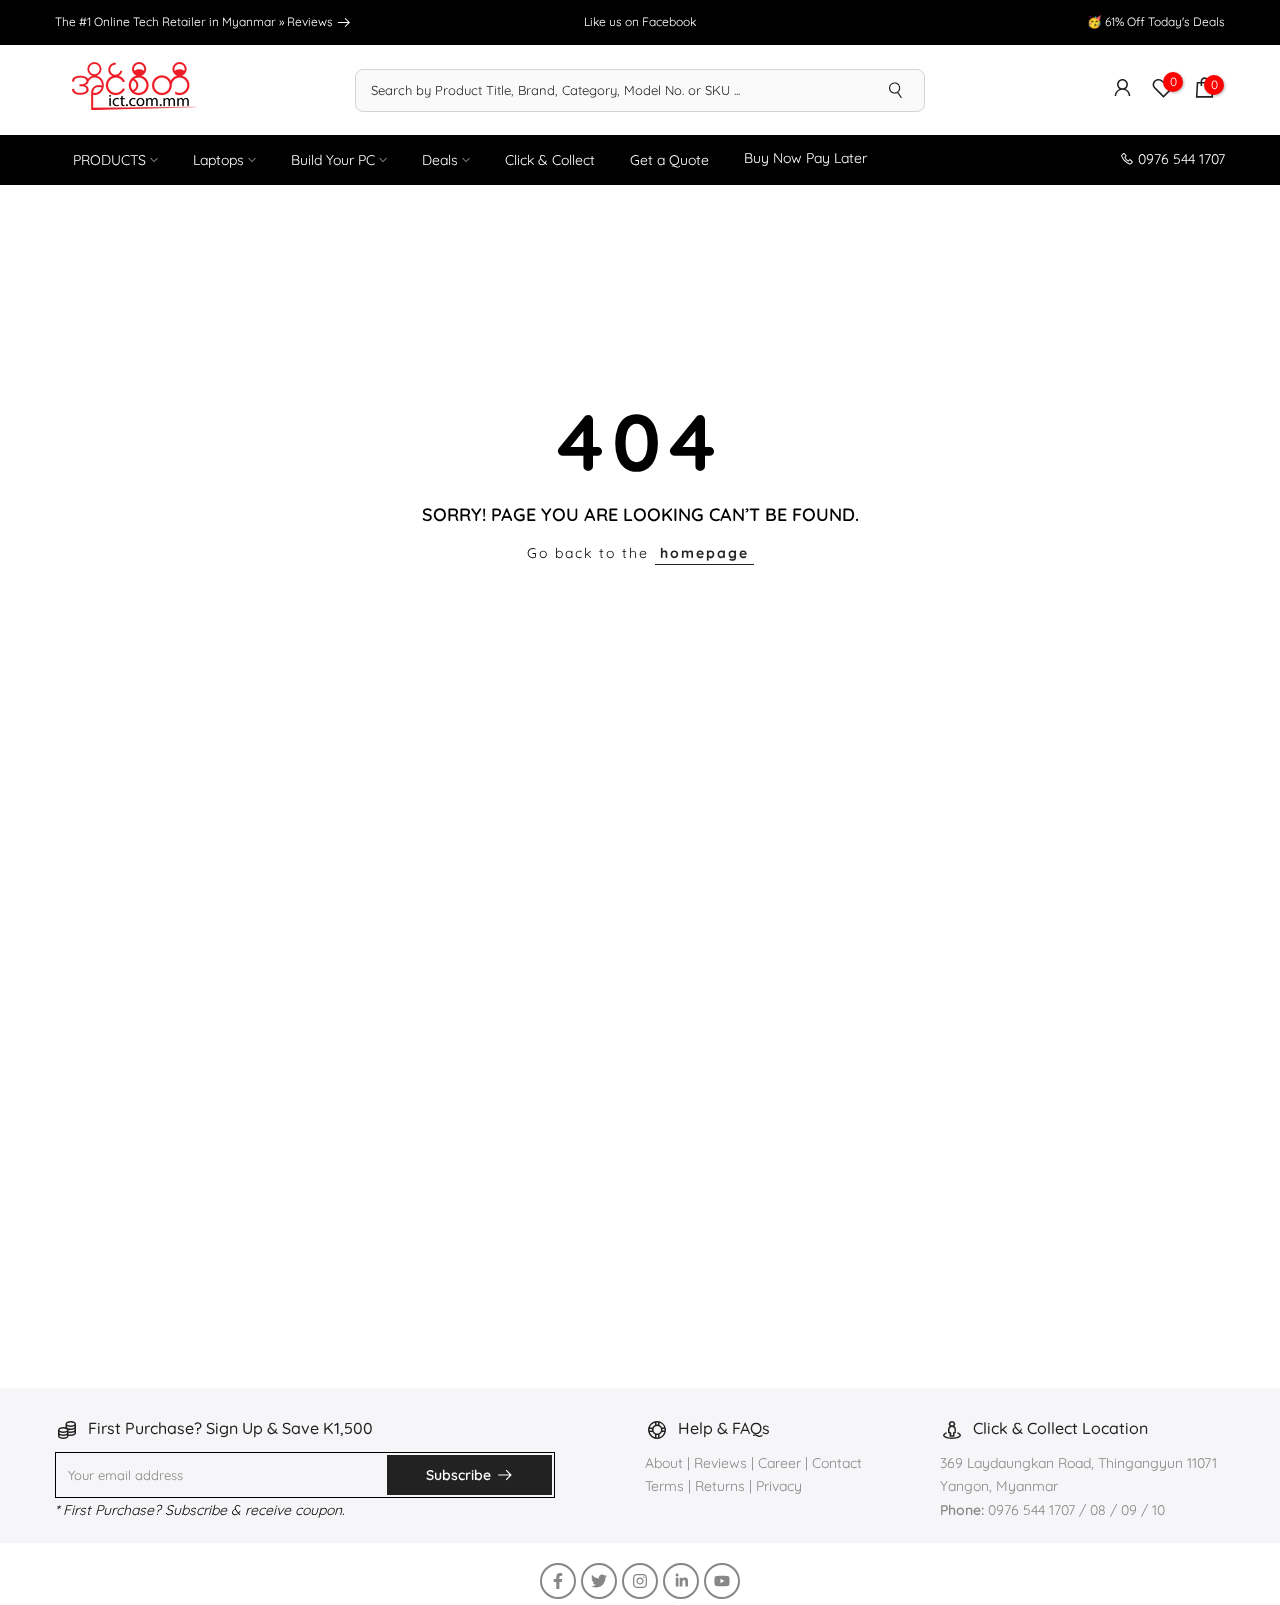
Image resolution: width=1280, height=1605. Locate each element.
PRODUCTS (109, 160)
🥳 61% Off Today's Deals (1156, 21)
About (666, 1463)
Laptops (218, 160)
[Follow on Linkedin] (681, 1581)
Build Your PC (333, 160)
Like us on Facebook (640, 21)
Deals (440, 160)
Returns (720, 1486)
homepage (704, 553)
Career (779, 1463)
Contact (837, 1463)
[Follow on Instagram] (640, 1581)
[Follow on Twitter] (599, 1581)
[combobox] (612, 90)
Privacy (779, 1486)
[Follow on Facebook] (558, 1581)
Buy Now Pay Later (805, 158)
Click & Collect (550, 160)
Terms (664, 1486)
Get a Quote (669, 160)
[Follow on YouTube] (722, 1581)
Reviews (311, 21)
